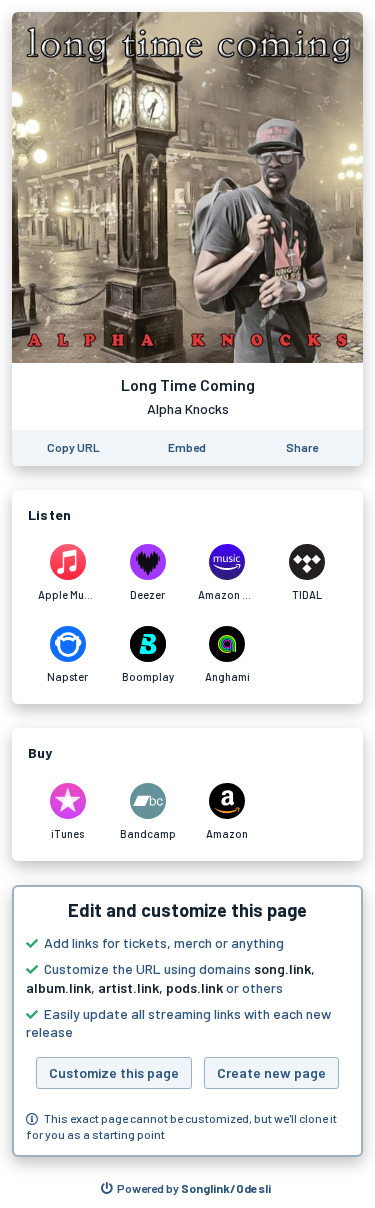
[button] (187, 1021)
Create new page (271, 1072)
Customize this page (114, 1072)
